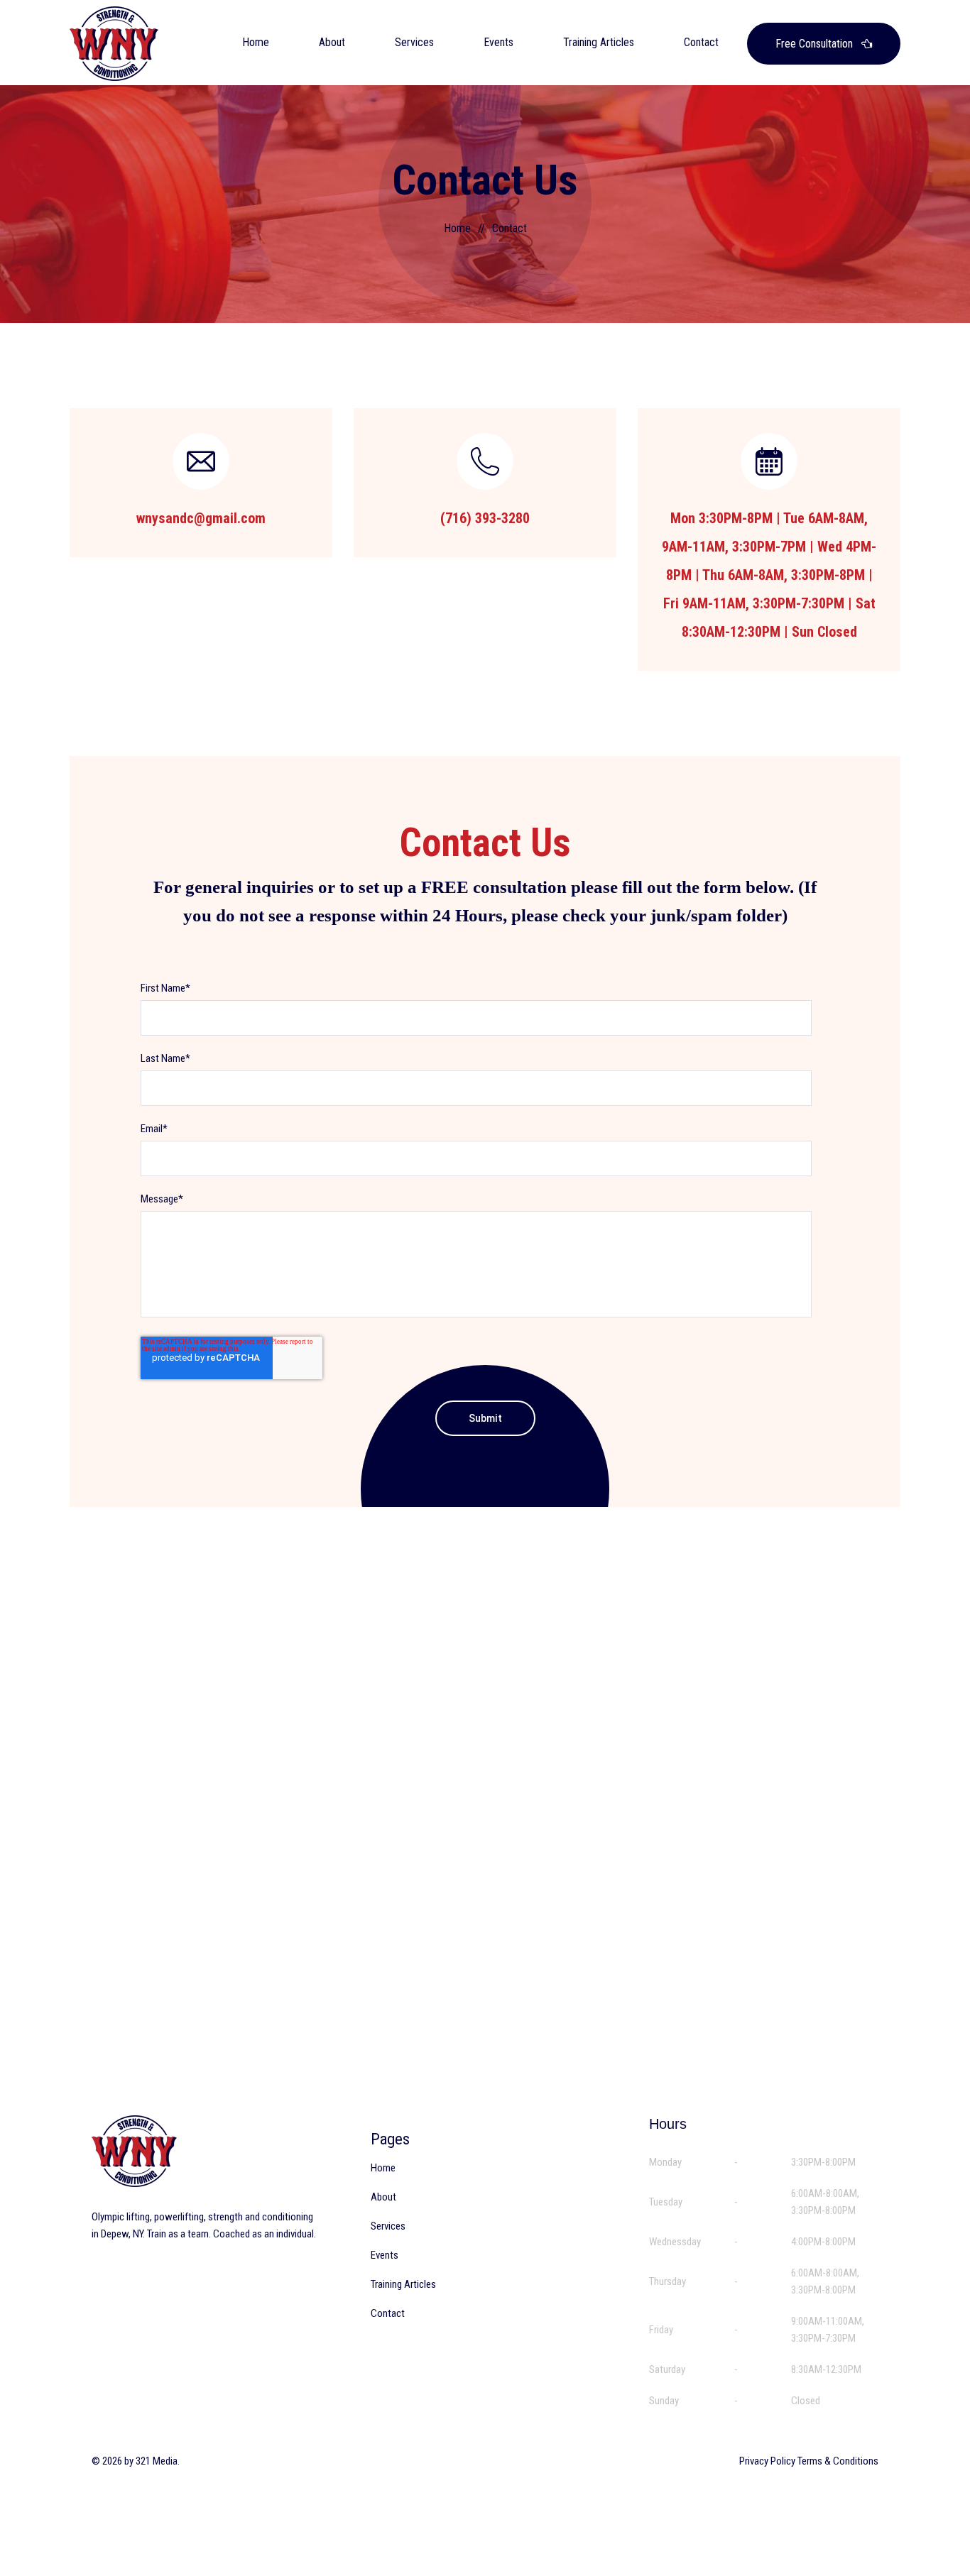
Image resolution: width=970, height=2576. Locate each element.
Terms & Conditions (838, 2461)
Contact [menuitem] (388, 2313)
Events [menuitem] (385, 2255)
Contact (701, 42)
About (332, 42)
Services (414, 42)
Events (498, 42)
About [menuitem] (383, 2197)
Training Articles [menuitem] (403, 2284)
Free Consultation (816, 44)
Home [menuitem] (383, 2168)
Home (256, 42)
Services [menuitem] (388, 2226)
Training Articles (599, 42)
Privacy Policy (767, 2461)
